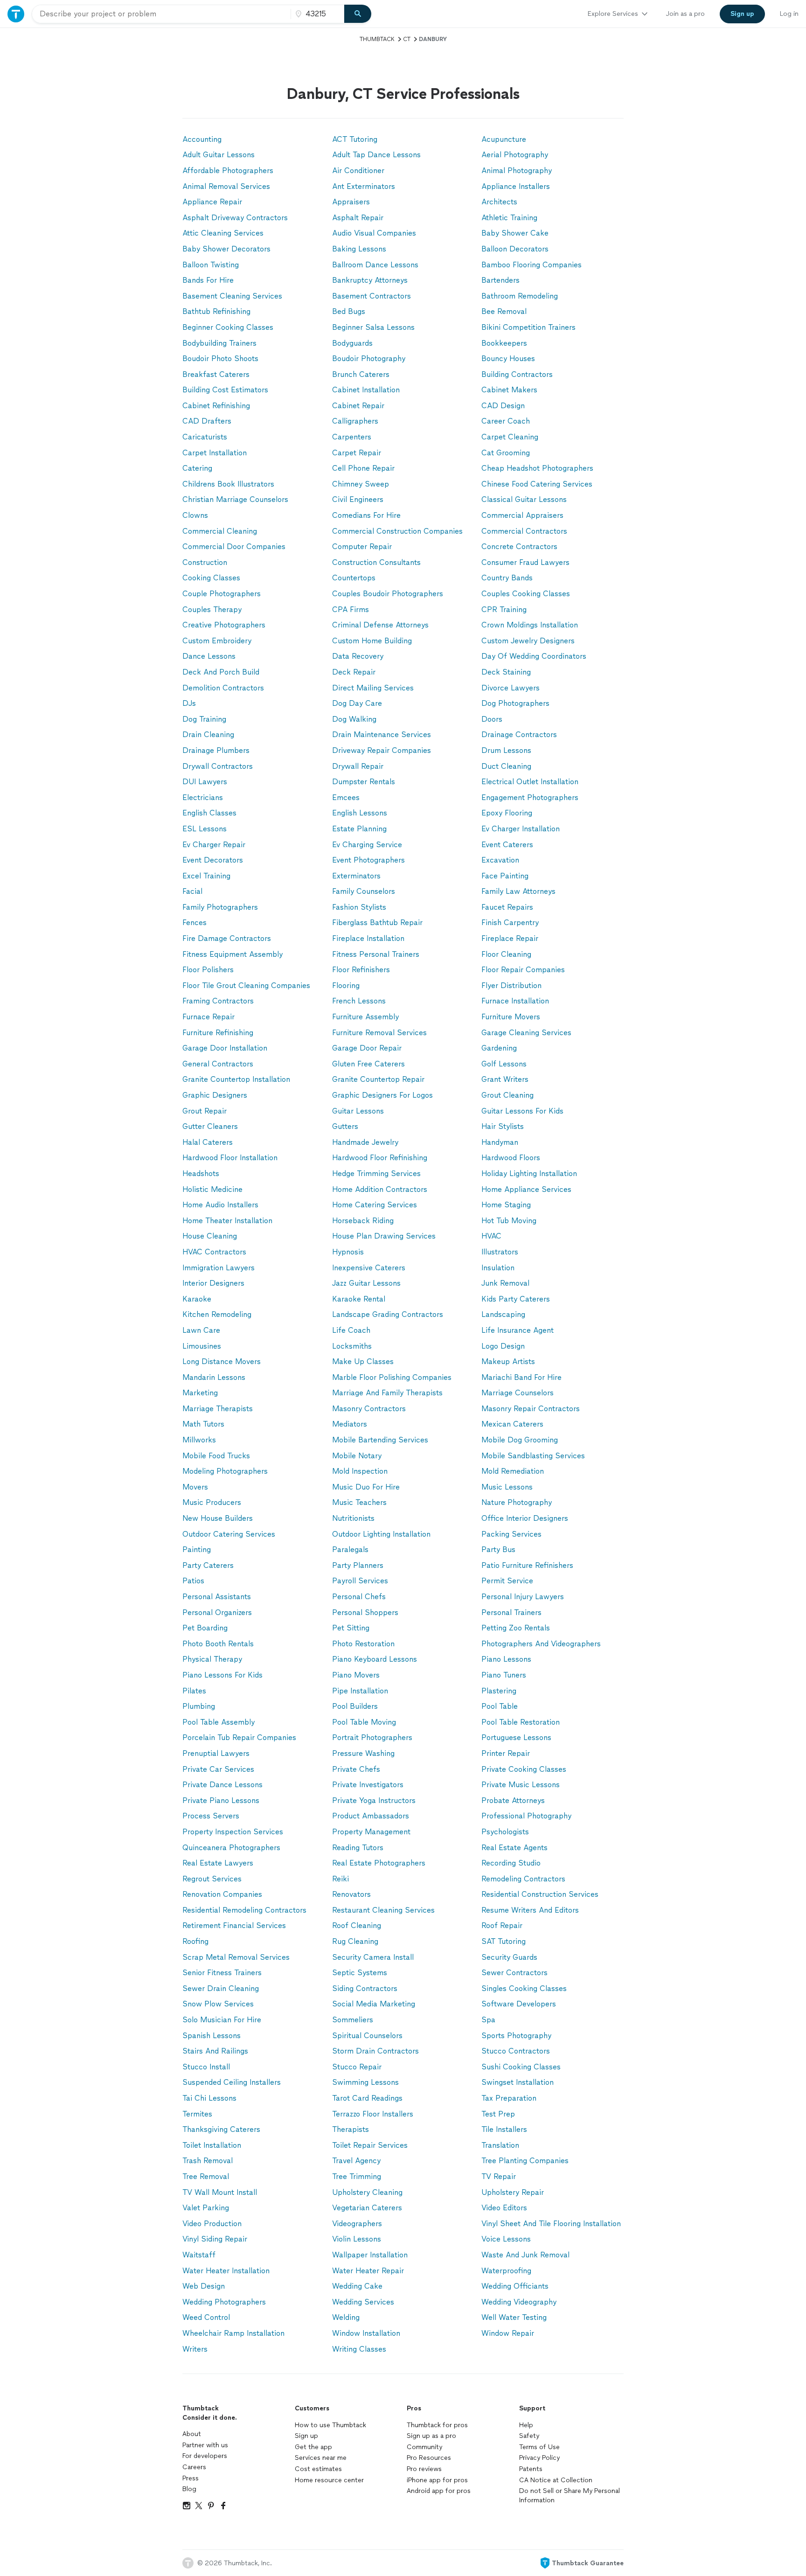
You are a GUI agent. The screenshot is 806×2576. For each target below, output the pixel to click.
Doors (492, 719)
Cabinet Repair (358, 406)
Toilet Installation (212, 2145)
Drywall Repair (358, 766)
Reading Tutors (358, 1848)
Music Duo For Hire (366, 1487)
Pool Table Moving (364, 1722)
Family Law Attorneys (518, 891)
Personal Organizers (217, 1612)
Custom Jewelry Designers (528, 641)
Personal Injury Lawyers (523, 1597)
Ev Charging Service (367, 845)
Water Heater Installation (226, 2271)
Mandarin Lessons (214, 1377)
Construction (205, 562)
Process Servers (211, 1816)
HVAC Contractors (214, 1252)
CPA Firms (351, 609)
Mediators (350, 1424)
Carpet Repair (357, 453)
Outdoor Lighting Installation (381, 1534)
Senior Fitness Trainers (222, 1973)
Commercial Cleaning (220, 531)
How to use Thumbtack (330, 2425)
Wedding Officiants (515, 2286)
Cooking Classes (211, 578)
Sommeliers (353, 2020)
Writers (195, 2349)
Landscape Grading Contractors (388, 1314)
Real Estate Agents (514, 1848)
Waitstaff (199, 2255)
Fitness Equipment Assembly (233, 954)
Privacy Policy (539, 2458)
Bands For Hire (208, 280)
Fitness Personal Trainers (376, 954)
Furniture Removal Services (379, 1033)
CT (407, 39)
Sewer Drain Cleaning (221, 1988)
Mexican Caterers (512, 1424)
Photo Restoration (363, 1644)
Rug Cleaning (355, 1941)
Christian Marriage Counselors (235, 499)
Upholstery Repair (513, 2192)
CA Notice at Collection (556, 2480)
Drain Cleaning (208, 735)
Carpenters (352, 437)
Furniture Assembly (365, 1017)
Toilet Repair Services (370, 2145)
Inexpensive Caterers (369, 1268)
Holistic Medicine (212, 1189)
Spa (488, 2020)
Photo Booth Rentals (218, 1644)
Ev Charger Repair (214, 845)
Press (191, 2478)
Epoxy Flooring (507, 813)
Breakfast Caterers (216, 374)
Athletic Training (509, 218)
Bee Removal (504, 311)
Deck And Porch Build (221, 672)
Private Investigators (368, 1785)
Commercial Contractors (524, 531)
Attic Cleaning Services (223, 233)
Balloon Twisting (211, 265)
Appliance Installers (516, 186)
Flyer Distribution (511, 985)
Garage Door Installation (225, 1048)
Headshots (201, 1173)
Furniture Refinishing (218, 1033)
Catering (197, 468)
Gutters (345, 1126)
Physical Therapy (212, 1659)
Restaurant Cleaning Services (383, 1910)
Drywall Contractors (218, 766)
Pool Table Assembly (219, 1722)
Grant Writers (505, 1079)
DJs (189, 703)
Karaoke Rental (359, 1299)
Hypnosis (348, 1252)
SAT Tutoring (504, 1941)
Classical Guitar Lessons (524, 499)
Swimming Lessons (365, 2082)
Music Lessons (507, 1487)
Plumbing (199, 1706)
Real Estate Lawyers (218, 1863)
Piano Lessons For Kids (222, 1675)
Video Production (212, 2224)
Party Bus (498, 1549)
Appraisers (351, 202)
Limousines (202, 1346)
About (192, 2434)
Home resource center (329, 2480)
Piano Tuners (504, 1675)
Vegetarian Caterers (367, 2208)
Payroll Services (360, 1581)
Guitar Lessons (358, 1111)
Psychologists (505, 1832)
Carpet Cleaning (510, 437)
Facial (192, 891)
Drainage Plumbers (216, 750)
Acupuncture (504, 139)
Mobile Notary (357, 1456)
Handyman (500, 1142)
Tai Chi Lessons (209, 2098)
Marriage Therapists (218, 1409)
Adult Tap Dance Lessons (376, 155)
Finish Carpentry (510, 922)
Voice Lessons (506, 2239)
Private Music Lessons (521, 1785)
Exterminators (356, 876)
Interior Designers (213, 1283)
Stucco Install (206, 2067)
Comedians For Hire (366, 515)
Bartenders (500, 280)
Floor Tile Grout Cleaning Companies (246, 985)
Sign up (306, 2436)
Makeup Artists (508, 1361)
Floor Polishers (208, 970)
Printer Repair (506, 1753)
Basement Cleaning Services (232, 296)
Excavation (500, 860)
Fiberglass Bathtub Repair (377, 922)
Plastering (499, 1691)
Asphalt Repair (358, 218)
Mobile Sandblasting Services (533, 1456)
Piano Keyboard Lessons (375, 1659)
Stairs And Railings (215, 2051)
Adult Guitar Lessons (219, 155)
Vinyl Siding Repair (215, 2239)
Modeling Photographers (225, 1471)
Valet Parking (206, 2208)
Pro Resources (429, 2458)
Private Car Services (218, 1769)
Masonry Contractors (369, 1409)
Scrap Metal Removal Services (236, 1957)
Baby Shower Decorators (226, 249)
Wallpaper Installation (370, 2255)
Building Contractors (517, 374)
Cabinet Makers (509, 390)
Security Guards (509, 1957)
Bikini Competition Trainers (528, 327)
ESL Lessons (205, 829)
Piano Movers (356, 1675)
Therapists (351, 2129)
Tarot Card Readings (367, 2098)
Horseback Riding (363, 1221)
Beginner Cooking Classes (228, 327)
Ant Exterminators (364, 186)
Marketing (200, 1393)
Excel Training (206, 876)
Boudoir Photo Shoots (220, 359)
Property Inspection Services (233, 1832)
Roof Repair (502, 1925)
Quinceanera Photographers (231, 1848)
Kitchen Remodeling (217, 1314)
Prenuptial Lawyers (216, 1753)
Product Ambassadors (371, 1816)
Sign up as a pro (431, 2436)
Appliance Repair (212, 202)
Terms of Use (539, 2447)
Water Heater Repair (368, 2271)
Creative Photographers (224, 625)
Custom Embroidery (217, 641)
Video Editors (504, 2208)
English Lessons (360, 813)
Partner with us (205, 2445)
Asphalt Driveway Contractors (235, 218)
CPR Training (504, 609)
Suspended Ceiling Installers (232, 2082)
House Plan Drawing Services (384, 1236)
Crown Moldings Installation (530, 625)
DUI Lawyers (205, 782)
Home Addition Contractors (380, 1189)
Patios (193, 1581)
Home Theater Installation (227, 1221)
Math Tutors (203, 1424)
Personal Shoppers (365, 1612)
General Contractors (218, 1064)
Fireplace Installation (368, 938)
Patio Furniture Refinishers (527, 1565)
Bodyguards (352, 343)
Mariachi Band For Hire (521, 1377)
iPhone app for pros (437, 2480)
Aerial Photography (515, 155)
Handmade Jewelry (365, 1142)
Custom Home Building (372, 641)
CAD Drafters (207, 421)
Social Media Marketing (374, 2004)
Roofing (195, 1941)
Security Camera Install (373, 1957)
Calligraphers (355, 421)
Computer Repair (362, 547)
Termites (197, 2114)
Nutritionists (353, 1518)
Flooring (346, 985)
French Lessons (359, 1001)
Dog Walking (354, 719)
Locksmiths (352, 1346)
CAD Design (503, 406)
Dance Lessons (209, 656)
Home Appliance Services (526, 1189)
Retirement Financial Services (234, 1925)
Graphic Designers (215, 1095)
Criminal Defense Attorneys (380, 625)
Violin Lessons (357, 2239)
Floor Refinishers (361, 970)
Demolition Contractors (223, 688)
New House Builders (218, 1518)
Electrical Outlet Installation (530, 782)
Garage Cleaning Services (526, 1033)
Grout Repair (205, 1111)
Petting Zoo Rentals (516, 1628)
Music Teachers (359, 1502)
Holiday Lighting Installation (529, 1173)
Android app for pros (439, 2491)
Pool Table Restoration (521, 1722)
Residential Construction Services (540, 1894)
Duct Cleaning (506, 766)
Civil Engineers (358, 499)
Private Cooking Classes (524, 1769)
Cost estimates (318, 2469)
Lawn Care (201, 1330)
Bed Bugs (349, 311)
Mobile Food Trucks (216, 1456)
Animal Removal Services (226, 186)
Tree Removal (206, 2176)
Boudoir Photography (369, 359)
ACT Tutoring (355, 139)
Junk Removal (505, 1283)
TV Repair (499, 2176)
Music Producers (212, 1502)
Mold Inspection (360, 1471)
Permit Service (507, 1581)
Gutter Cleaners (210, 1126)
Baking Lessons (359, 249)
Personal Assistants (217, 1597)
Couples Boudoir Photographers (388, 594)
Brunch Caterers (361, 374)
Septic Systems (360, 1973)
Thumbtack (377, 39)
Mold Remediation (513, 1471)
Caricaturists (205, 437)
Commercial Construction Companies (397, 531)
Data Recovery (358, 656)
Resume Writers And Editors (530, 1910)
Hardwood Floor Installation (230, 1158)
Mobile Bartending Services (380, 1440)
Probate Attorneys (513, 1800)
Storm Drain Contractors (375, 2051)
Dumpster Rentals (364, 782)
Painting (197, 1549)
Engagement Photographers (530, 797)
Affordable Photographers (228, 171)
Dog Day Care (357, 703)
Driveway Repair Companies (382, 750)
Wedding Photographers (224, 2302)
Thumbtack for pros (437, 2425)
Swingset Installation (518, 2082)
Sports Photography (516, 2036)
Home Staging (506, 1205)
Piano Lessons (506, 1659)
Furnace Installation (515, 1001)
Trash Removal (208, 2161)
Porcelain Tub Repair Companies (239, 1737)
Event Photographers (368, 860)
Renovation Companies (222, 1894)
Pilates (194, 1691)
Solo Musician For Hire (222, 2020)
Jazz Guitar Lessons (366, 1283)
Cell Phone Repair (363, 468)
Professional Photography (526, 1816)
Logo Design (503, 1346)
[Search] (358, 14)
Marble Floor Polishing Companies (392, 1377)
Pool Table (500, 1706)
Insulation (498, 1268)
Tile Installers (504, 2129)
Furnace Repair (208, 1017)
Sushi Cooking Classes (521, 2067)
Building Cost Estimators (225, 390)
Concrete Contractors (519, 547)
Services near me (321, 2458)
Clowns (195, 515)
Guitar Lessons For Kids (522, 1111)
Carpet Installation (215, 453)
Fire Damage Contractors (227, 938)
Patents (531, 2469)
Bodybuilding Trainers (219, 343)
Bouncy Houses (508, 359)
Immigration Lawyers (219, 1268)
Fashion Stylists (359, 907)
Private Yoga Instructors (374, 1800)
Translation (500, 2145)
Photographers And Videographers (541, 1644)
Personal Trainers (511, 1612)
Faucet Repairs (507, 907)
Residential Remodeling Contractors (244, 1910)
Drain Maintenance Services (382, 735)
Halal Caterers (208, 1142)
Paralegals (350, 1549)
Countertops (354, 578)
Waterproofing (506, 2271)
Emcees (346, 797)
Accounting (202, 139)
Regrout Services (212, 1879)
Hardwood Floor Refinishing (380, 1158)
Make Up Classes (363, 1361)
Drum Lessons (506, 750)
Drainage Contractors (519, 735)
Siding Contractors (365, 1988)
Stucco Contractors (516, 2051)
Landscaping (503, 1314)
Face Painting (505, 876)
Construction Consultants (376, 562)
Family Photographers (220, 907)
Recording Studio (511, 1863)
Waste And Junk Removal (525, 2255)
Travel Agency (356, 2161)
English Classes (209, 813)
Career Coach (506, 421)
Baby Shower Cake (515, 233)
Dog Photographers (515, 703)
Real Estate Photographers (379, 1863)
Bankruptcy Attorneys (370, 280)
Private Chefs (356, 1769)
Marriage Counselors (518, 1393)
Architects (499, 202)
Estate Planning (359, 829)
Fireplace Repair (510, 938)
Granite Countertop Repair (378, 1079)
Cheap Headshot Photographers (537, 468)
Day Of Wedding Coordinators (534, 656)
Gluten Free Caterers (368, 1064)
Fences (195, 922)
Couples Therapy (212, 609)
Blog (189, 2489)
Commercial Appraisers (522, 515)
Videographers (357, 2224)
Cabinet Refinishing (216, 406)
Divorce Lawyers (511, 688)
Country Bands (507, 578)
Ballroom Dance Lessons (375, 265)
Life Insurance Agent (518, 1330)
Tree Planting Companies (525, 2161)
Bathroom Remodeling (520, 296)
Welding (346, 2317)
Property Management (371, 1832)
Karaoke (197, 1299)
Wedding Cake (357, 2286)
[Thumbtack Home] (16, 14)
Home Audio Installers (220, 1205)
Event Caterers (507, 845)
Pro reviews (424, 2469)
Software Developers (519, 2004)
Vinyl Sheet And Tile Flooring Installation (551, 2224)
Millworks (199, 1440)
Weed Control (206, 2317)
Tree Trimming (357, 2176)
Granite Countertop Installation (236, 1079)
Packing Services (511, 1534)
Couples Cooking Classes (526, 594)
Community (424, 2447)
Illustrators (500, 1252)
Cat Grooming (506, 453)
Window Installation (366, 2333)
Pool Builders (355, 1706)
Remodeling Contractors (523, 1879)
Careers (194, 2467)
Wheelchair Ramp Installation (233, 2333)
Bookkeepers (504, 343)
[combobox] (161, 14)
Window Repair (508, 2333)
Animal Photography (517, 171)
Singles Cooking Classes (524, 1988)
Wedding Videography (519, 2302)
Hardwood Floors (511, 1158)
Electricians (203, 797)
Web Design (204, 2286)
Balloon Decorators (515, 249)
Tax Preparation (509, 2098)
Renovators (351, 1894)
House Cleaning (210, 1236)
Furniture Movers (511, 1017)
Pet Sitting (351, 1628)
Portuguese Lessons (516, 1737)
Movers (195, 1487)
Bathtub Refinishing (216, 311)
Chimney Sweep (361, 484)
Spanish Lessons (212, 2036)
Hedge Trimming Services (376, 1173)
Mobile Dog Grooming (520, 1440)
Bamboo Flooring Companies (532, 265)
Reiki (340, 1879)
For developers (205, 2456)
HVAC (491, 1236)
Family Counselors (364, 891)
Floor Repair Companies (523, 970)
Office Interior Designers (525, 1518)
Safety (529, 2436)
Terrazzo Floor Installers (373, 2114)
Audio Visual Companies (374, 233)
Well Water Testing (514, 2317)
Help (526, 2425)
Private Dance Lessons (222, 1785)
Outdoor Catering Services (229, 1534)
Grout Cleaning (507, 1095)
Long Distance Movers (222, 1361)
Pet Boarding (205, 1628)
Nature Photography (517, 1502)
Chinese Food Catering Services (537, 484)
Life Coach (351, 1330)
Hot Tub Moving (509, 1221)
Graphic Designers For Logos (382, 1095)
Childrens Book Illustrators (228, 484)
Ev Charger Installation (521, 829)
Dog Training (204, 719)
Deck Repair (354, 672)
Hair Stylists (503, 1126)
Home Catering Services (375, 1205)
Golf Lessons (504, 1064)
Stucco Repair (357, 2067)
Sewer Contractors (514, 1973)
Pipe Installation (360, 1691)
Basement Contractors (372, 296)
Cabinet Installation (366, 390)
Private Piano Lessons (221, 1800)
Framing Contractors (218, 1001)
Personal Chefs (359, 1597)
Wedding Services (363, 2302)
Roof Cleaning (357, 1925)
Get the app (313, 2447)
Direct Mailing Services (373, 688)
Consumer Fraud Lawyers (525, 562)
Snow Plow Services (218, 2004)
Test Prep (498, 2114)
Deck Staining (506, 672)
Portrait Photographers (372, 1737)
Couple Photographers (222, 594)
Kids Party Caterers (516, 1299)
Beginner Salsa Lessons (373, 327)
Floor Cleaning (506, 954)
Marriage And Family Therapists (387, 1393)
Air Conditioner (358, 171)
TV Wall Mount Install (220, 2192)
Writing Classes (359, 2349)
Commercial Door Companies (234, 547)
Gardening (499, 1048)
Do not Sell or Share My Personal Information (570, 2496)
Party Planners (358, 1565)
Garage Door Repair (367, 1048)
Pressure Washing (363, 1753)
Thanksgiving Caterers (221, 2129)
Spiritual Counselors (367, 2036)
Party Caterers (208, 1565)
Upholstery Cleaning (367, 2192)
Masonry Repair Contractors (531, 1409)
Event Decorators (213, 860)
